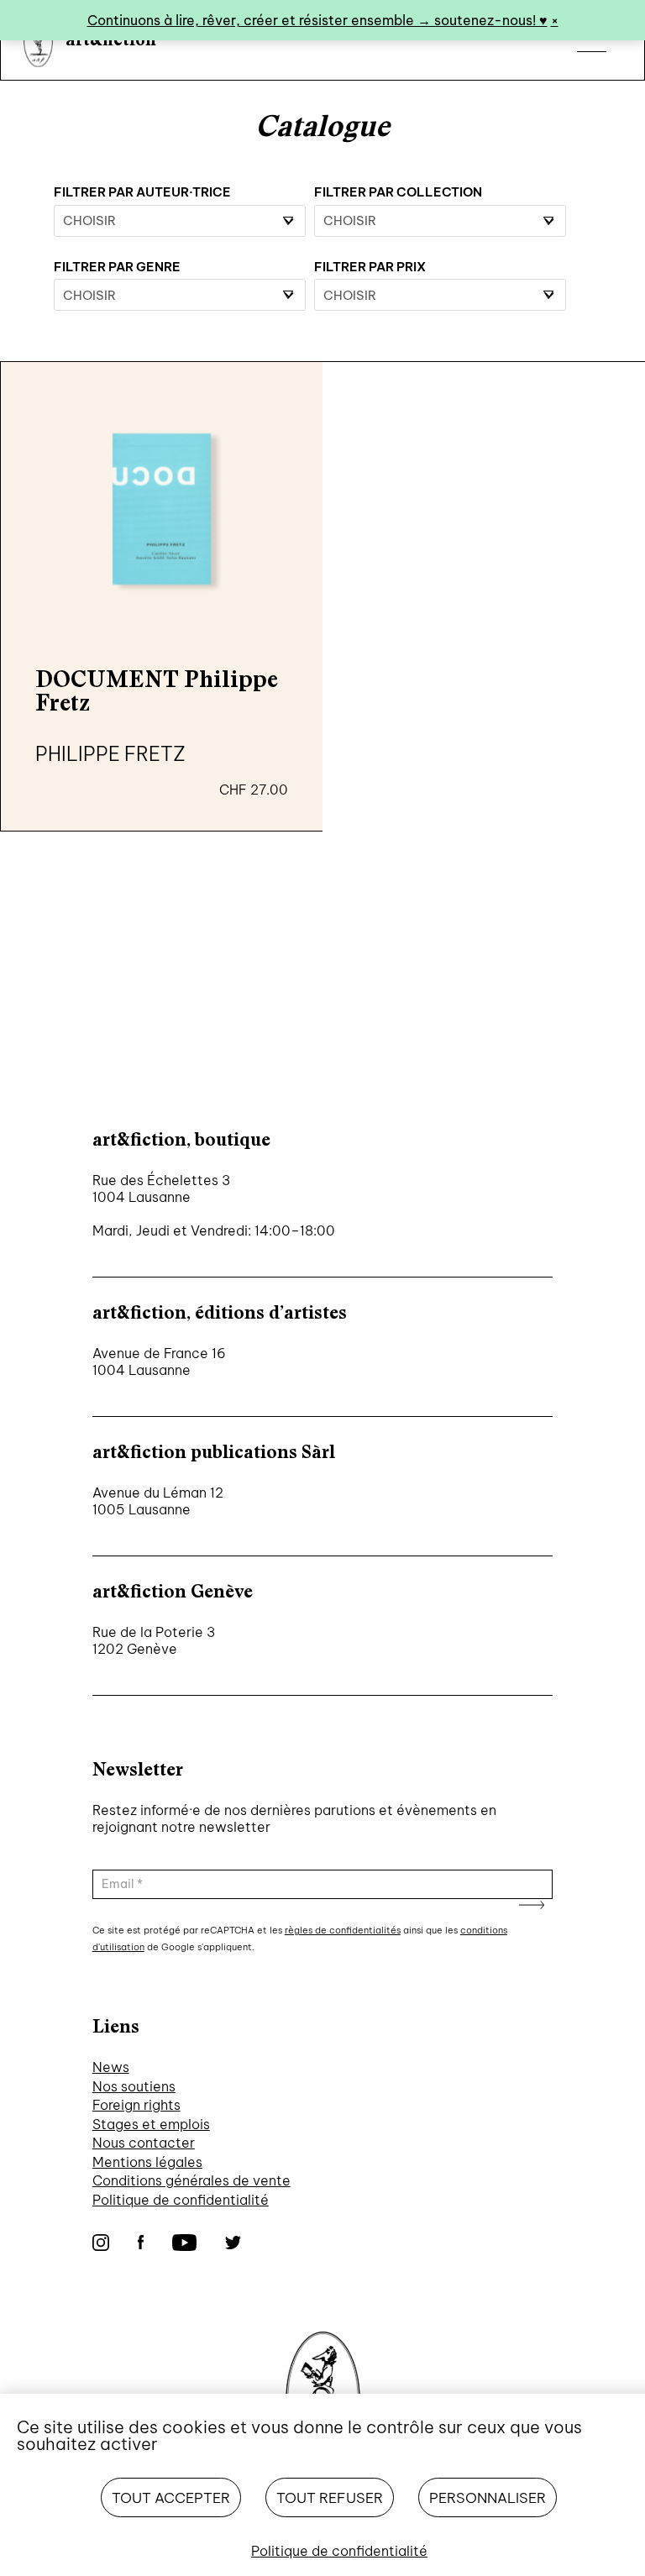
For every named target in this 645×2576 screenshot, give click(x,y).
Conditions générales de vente (191, 2180)
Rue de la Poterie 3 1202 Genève (154, 1640)
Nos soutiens (134, 2086)
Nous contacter (144, 2143)
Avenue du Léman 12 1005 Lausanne (158, 1501)
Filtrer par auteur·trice (142, 192)
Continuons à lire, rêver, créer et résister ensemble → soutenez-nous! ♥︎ (317, 20)
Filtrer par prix (370, 267)
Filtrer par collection (398, 192)
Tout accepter (171, 2497)
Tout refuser (330, 2497)
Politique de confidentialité (181, 2200)
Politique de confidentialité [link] (339, 2551)
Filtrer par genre (117, 267)
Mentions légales (147, 2162)
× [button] (555, 20)
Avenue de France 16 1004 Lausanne (159, 1361)
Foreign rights (136, 2105)
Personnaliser (488, 2497)
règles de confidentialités (343, 1930)
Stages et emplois (151, 2124)
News (111, 2067)
